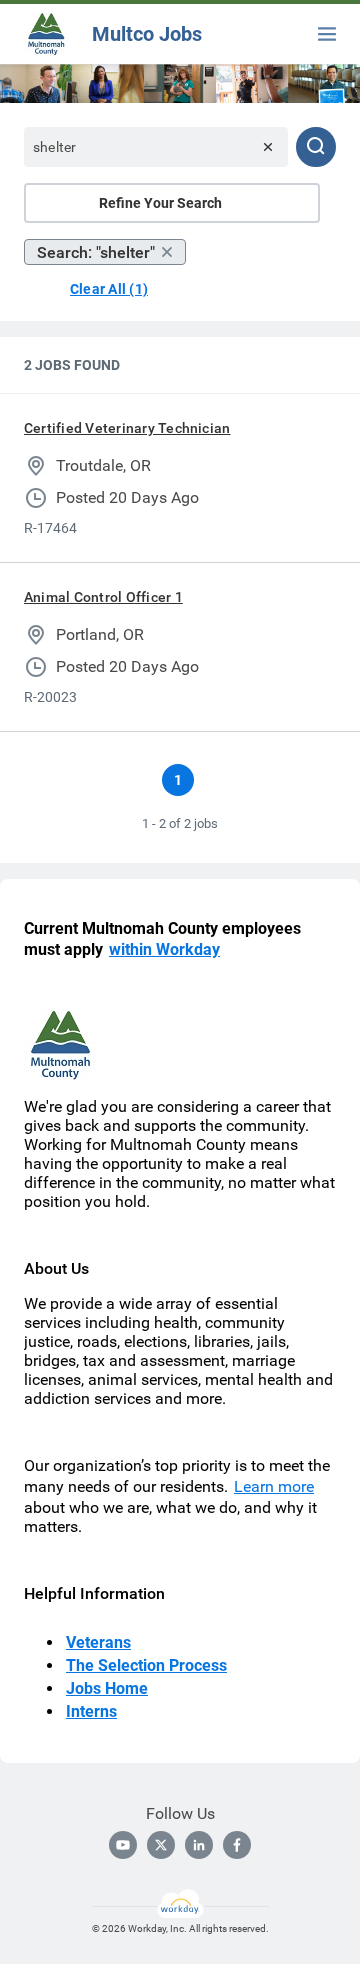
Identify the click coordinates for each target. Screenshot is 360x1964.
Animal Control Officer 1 (103, 597)
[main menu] (327, 34)
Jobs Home (107, 1688)
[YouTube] (123, 1845)
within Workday (164, 949)
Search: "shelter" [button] (96, 252)
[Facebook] (237, 1845)
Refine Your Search (160, 203)
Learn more (274, 1486)
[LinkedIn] (199, 1845)
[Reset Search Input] (268, 147)
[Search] (316, 147)
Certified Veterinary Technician (127, 428)
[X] (161, 1845)
